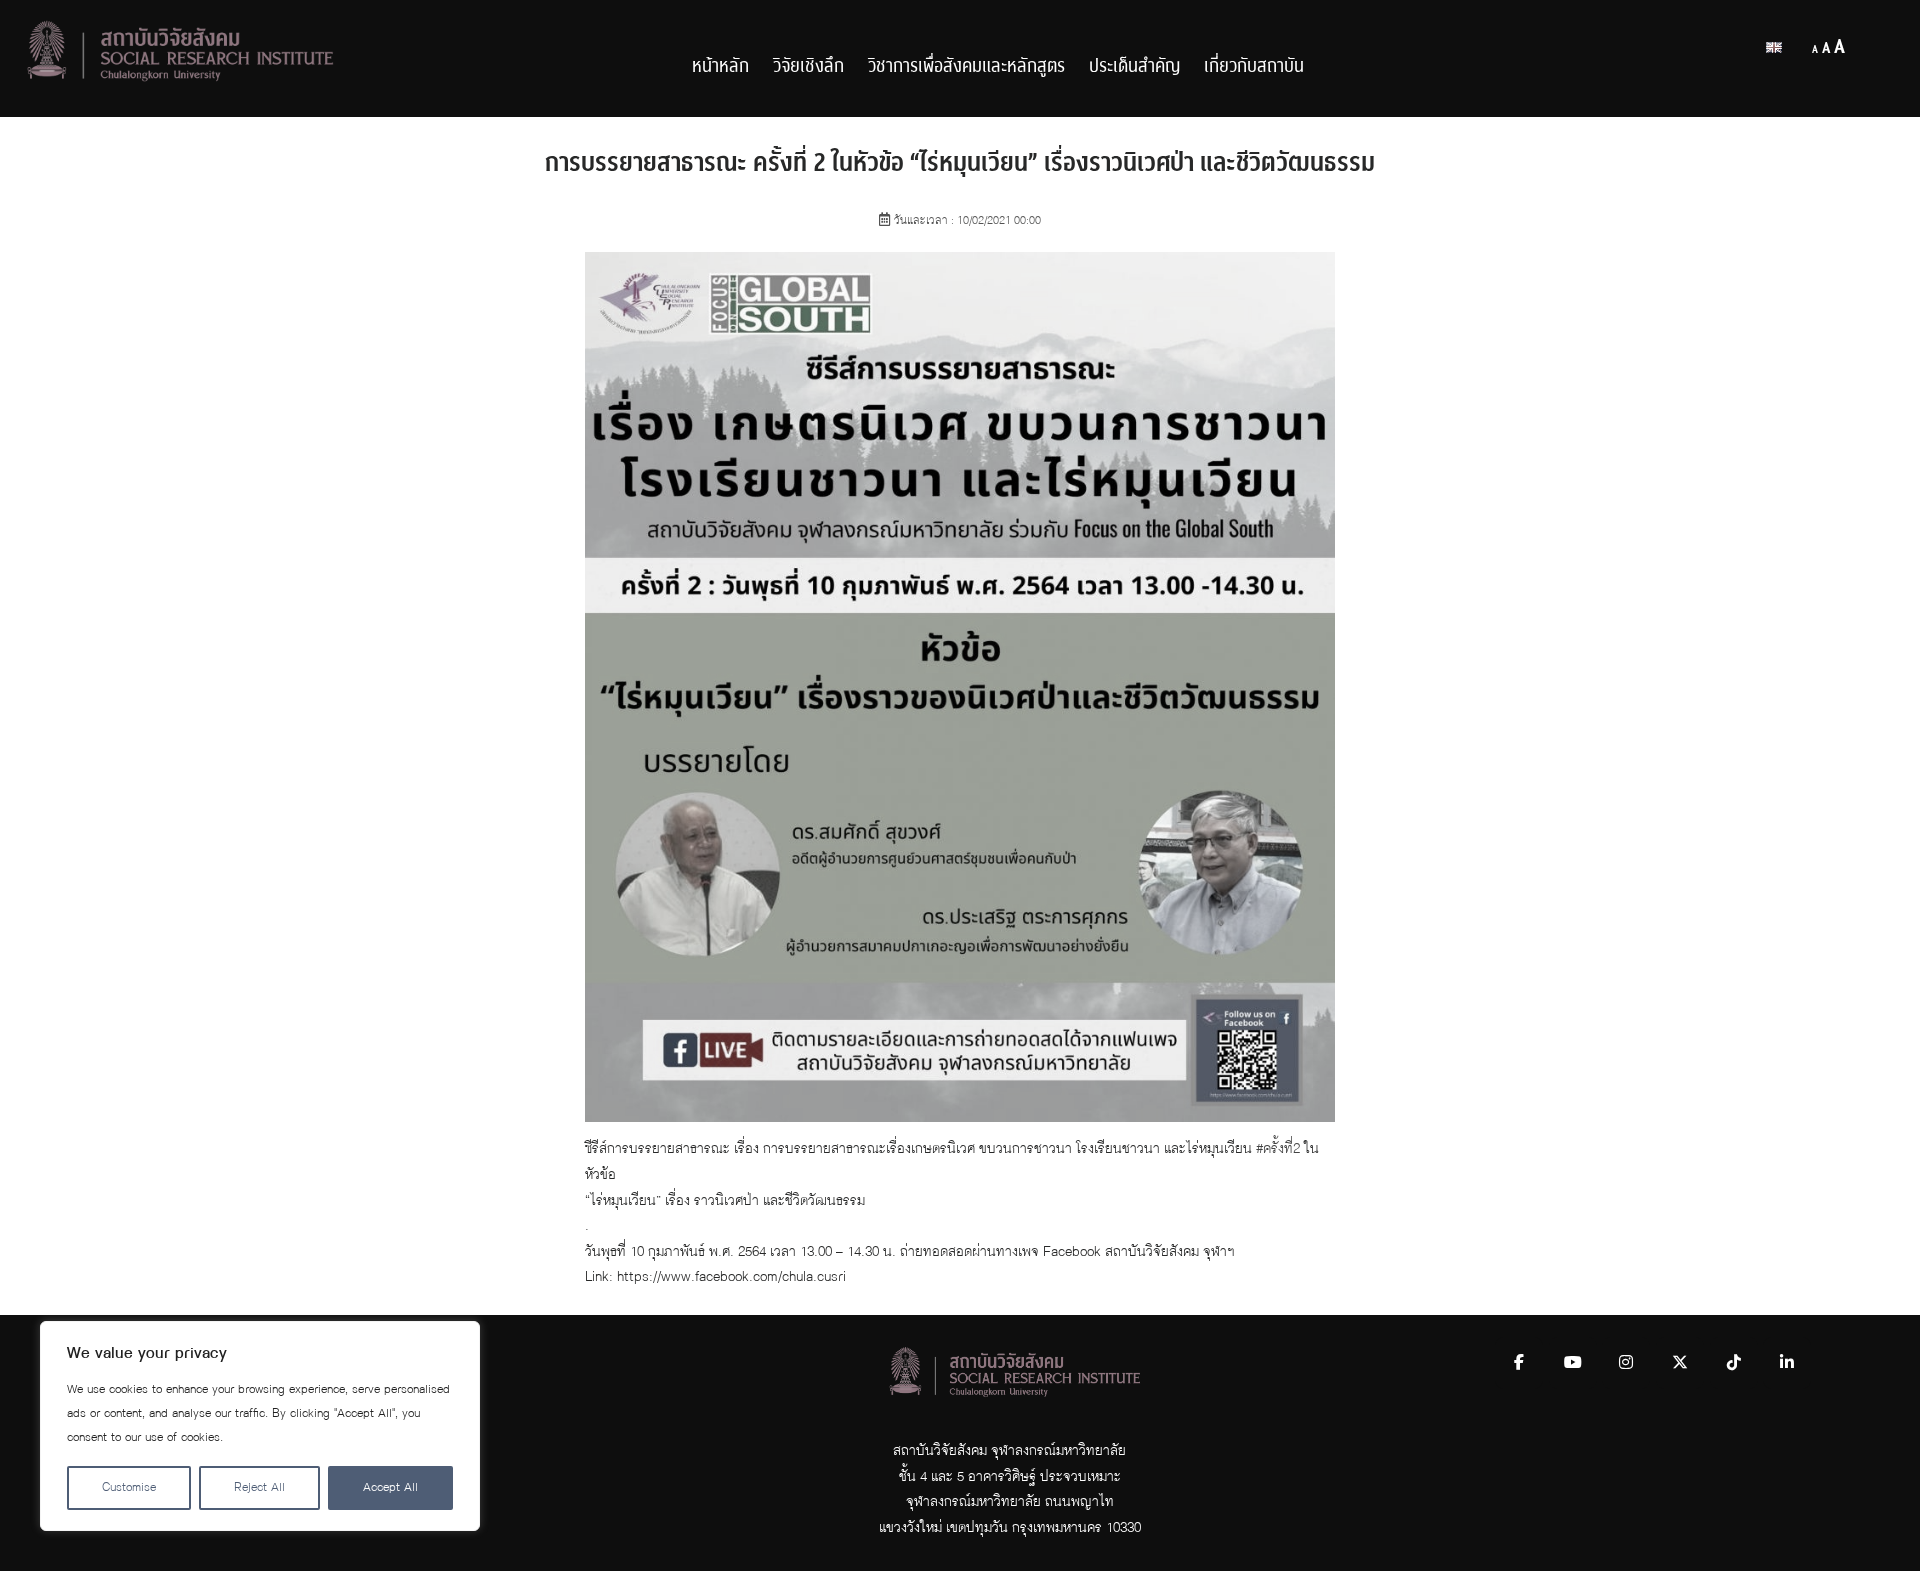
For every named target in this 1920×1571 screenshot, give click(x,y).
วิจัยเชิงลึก (808, 66)
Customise (129, 1487)
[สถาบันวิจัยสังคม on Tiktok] (1734, 1363)
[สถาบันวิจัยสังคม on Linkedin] (1787, 1363)
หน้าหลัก (720, 66)
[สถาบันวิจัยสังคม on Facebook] (1519, 1363)
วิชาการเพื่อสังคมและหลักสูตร (966, 66)
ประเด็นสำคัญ (1134, 66)
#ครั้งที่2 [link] (1278, 1149)
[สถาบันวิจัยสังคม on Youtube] (1573, 1363)
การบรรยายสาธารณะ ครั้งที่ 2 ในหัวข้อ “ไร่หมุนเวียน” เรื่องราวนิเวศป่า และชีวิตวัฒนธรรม (960, 163)
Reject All (259, 1487)
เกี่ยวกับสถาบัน (1254, 66)
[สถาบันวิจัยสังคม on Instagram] (1626, 1363)
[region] (260, 1426)
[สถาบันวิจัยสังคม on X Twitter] (1680, 1363)
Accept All (390, 1487)
